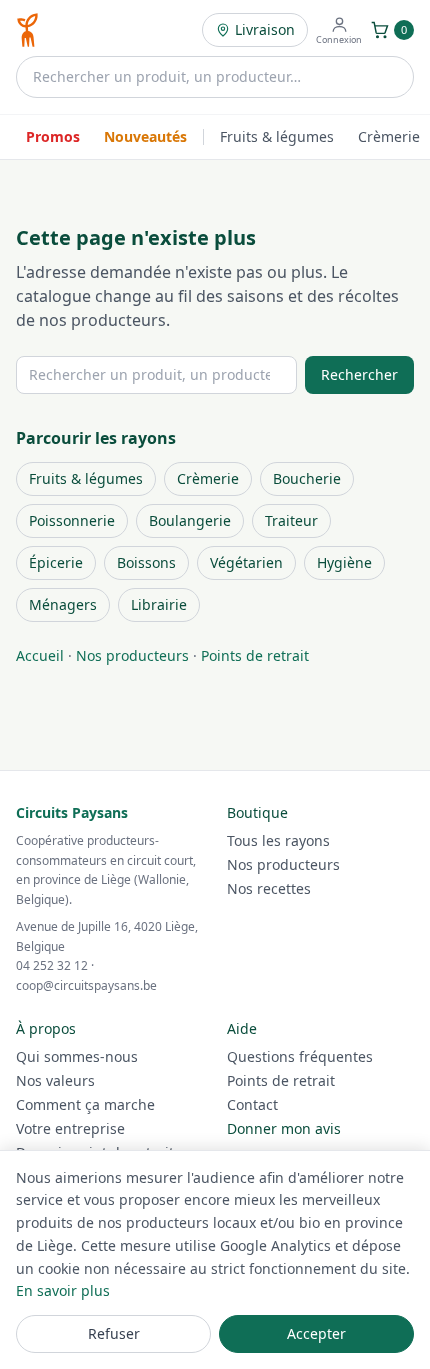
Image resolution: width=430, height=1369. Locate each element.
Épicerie (56, 562)
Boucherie (307, 478)
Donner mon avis (284, 1128)
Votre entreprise (70, 1128)
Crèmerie (389, 136)
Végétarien (246, 562)
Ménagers (63, 604)
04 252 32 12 (52, 965)
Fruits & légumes (277, 136)
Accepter (316, 1333)
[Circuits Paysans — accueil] (27, 30)
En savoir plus (63, 1290)
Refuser (114, 1333)
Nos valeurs (55, 1080)
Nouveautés (145, 136)
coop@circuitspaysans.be (86, 985)
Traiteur (291, 520)
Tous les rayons (278, 840)
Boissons (146, 562)
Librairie (159, 604)
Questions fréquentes (300, 1056)
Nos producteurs (132, 655)
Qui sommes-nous (77, 1056)
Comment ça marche (85, 1104)
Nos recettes (269, 888)
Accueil (40, 655)
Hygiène (344, 562)
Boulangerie (190, 520)
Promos (53, 136)
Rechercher (359, 374)
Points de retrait (255, 655)
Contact (252, 1104)
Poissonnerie (72, 520)
